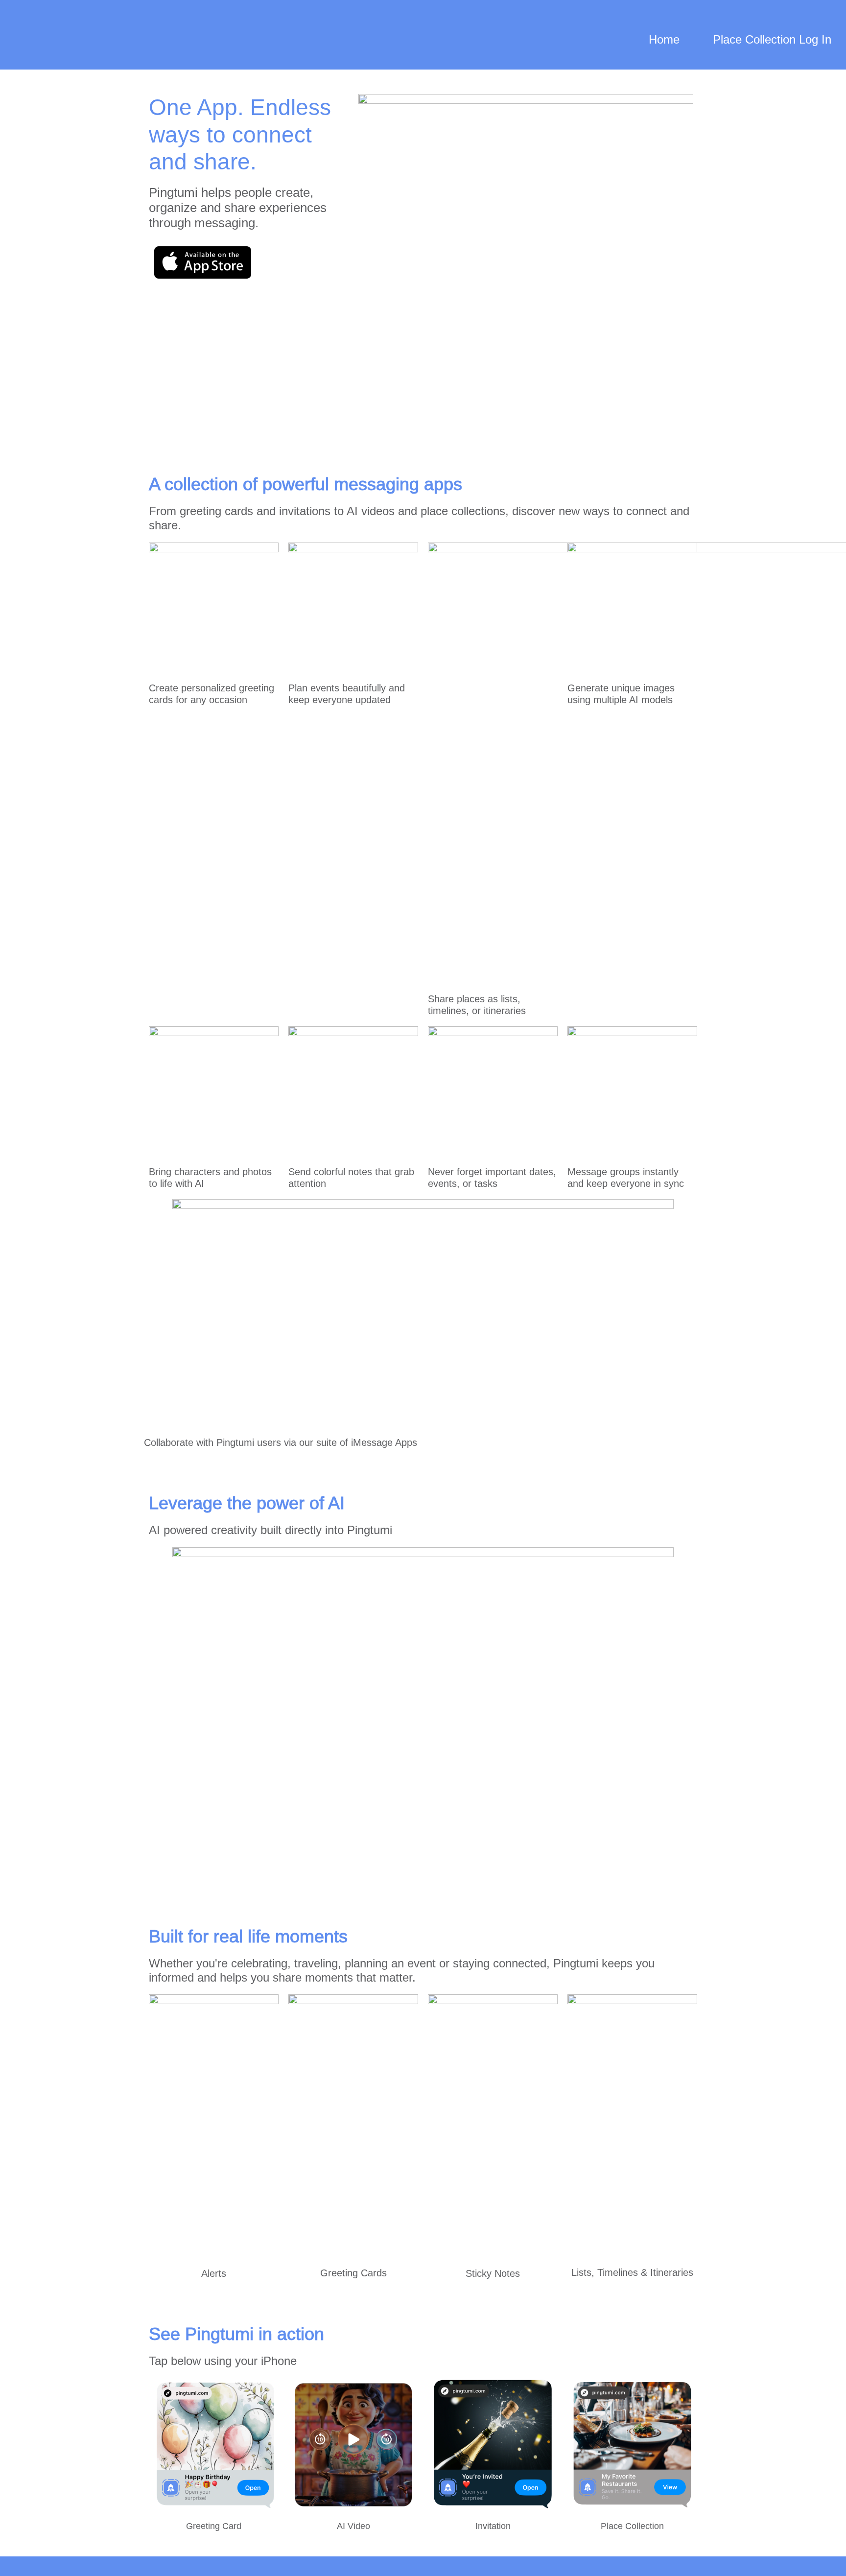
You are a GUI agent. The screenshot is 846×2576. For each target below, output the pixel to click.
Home (664, 39)
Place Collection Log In (772, 39)
